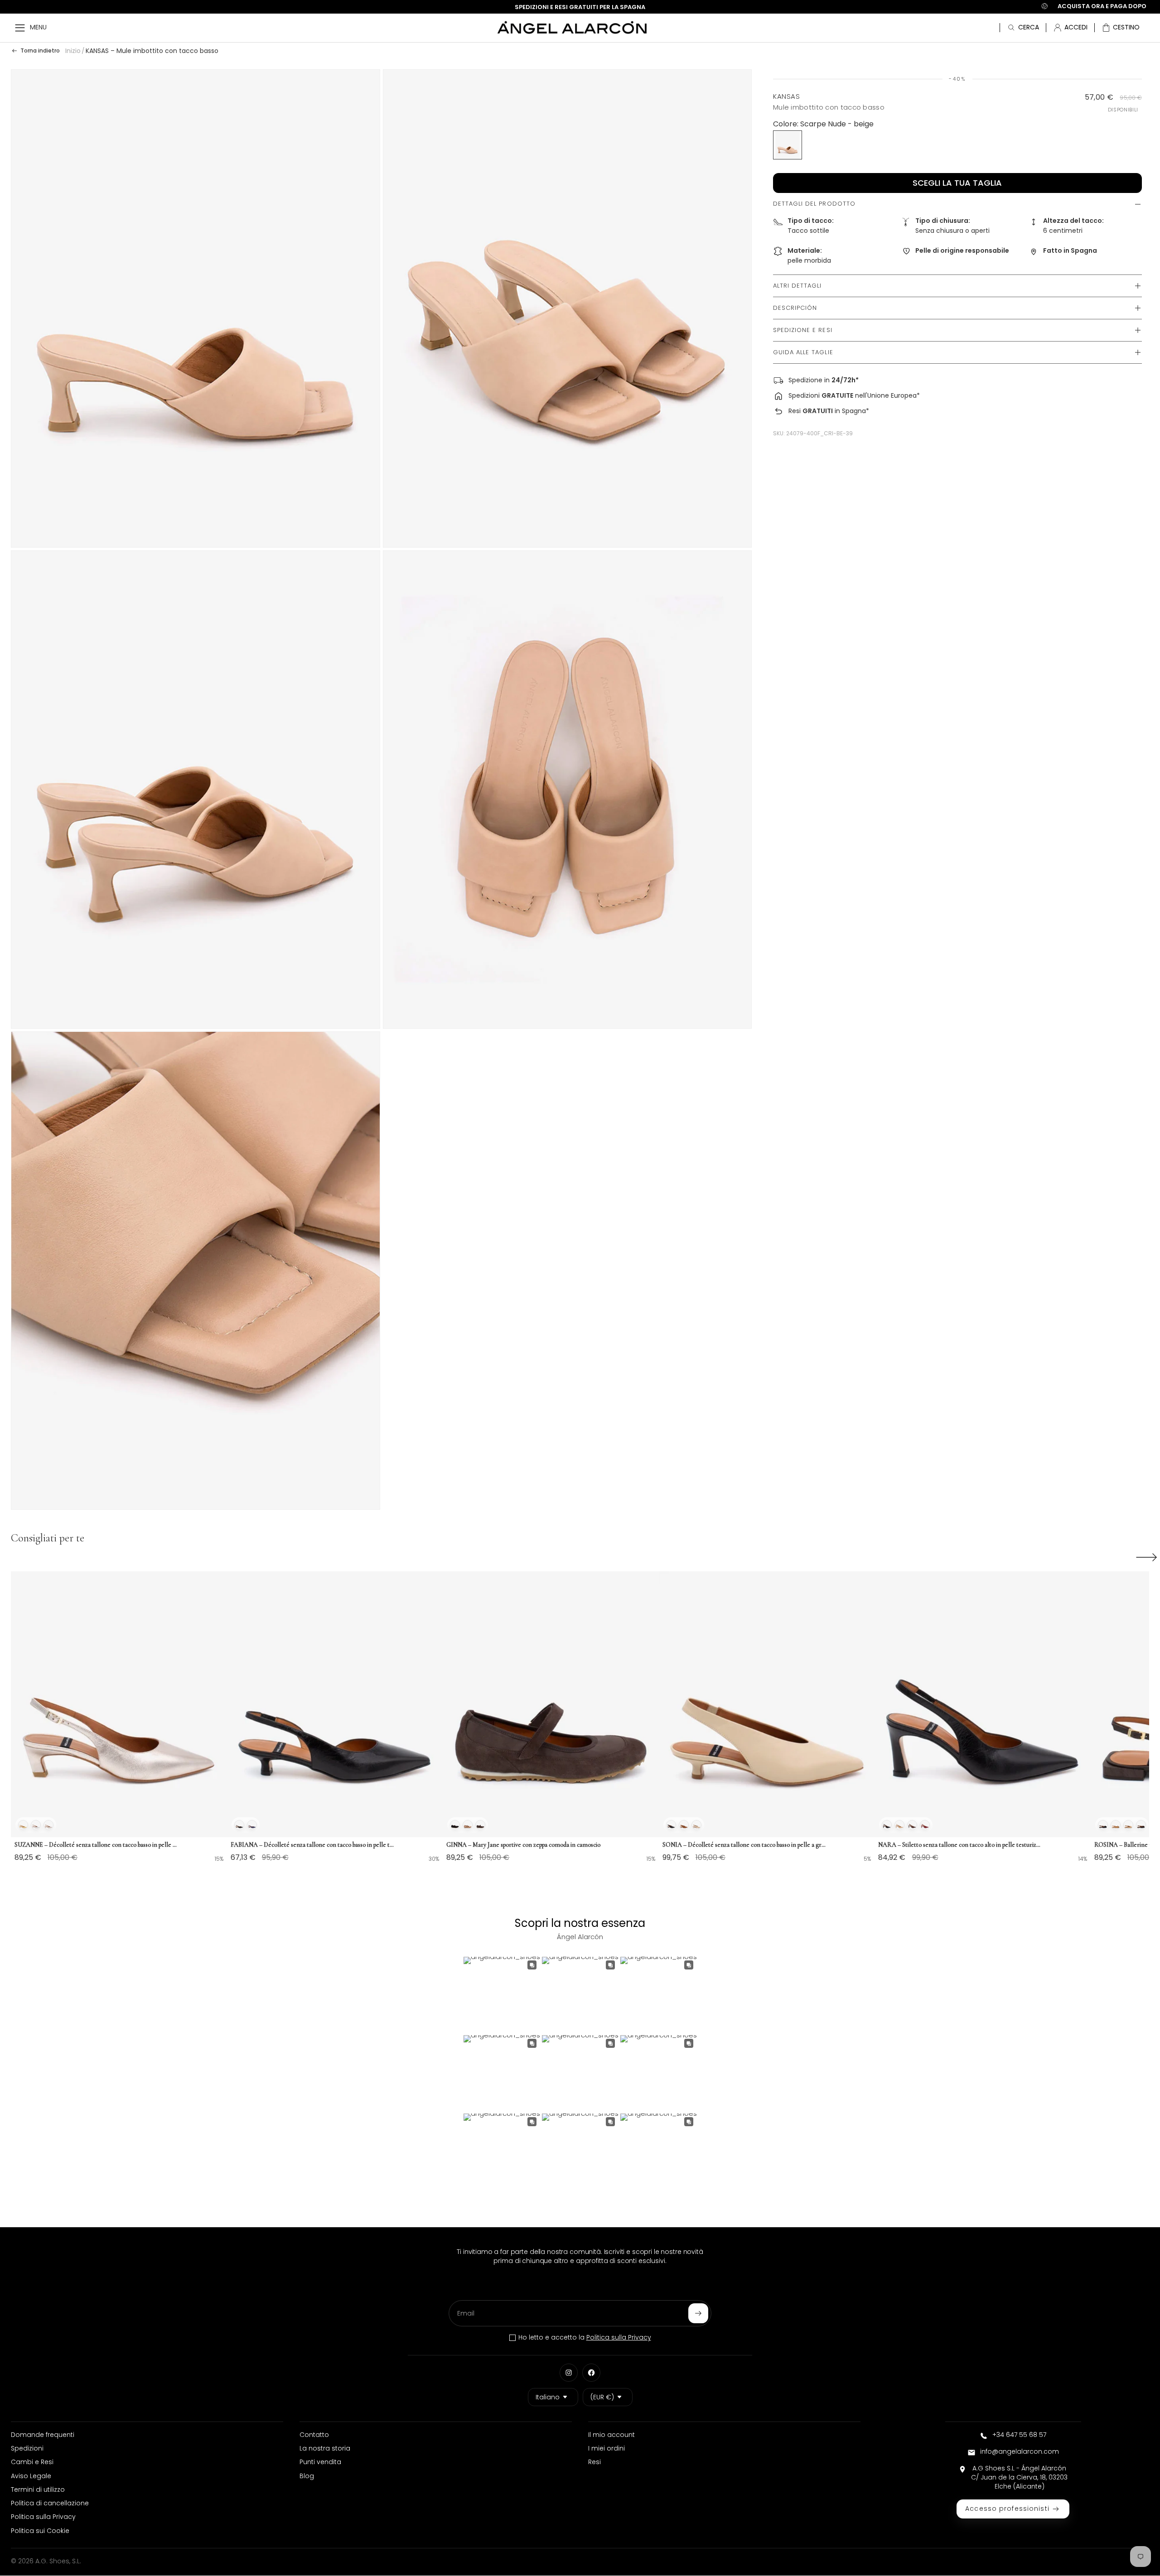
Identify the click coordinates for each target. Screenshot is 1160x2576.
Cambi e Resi (32, 2462)
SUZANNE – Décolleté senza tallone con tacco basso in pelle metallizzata (96, 1845)
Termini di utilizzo (38, 2489)
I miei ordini (607, 2448)
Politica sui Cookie (40, 2531)
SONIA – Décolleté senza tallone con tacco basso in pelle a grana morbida (744, 1845)
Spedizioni (804, 395)
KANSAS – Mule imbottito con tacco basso (152, 51)
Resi (795, 411)
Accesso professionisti (1007, 2509)
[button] (1121, 28)
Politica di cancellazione (50, 2503)
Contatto (314, 2435)
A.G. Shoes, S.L (58, 2561)
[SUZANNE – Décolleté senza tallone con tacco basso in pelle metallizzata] (119, 1704)
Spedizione (805, 380)
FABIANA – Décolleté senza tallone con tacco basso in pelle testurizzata (312, 1845)
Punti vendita (320, 2462)
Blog (307, 2476)
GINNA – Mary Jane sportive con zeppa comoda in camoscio (523, 1845)
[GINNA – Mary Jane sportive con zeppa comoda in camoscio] (551, 1704)
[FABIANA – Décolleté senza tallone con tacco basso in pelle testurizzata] (335, 1704)
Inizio (73, 51)
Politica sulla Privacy (619, 2337)
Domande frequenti (43, 2435)
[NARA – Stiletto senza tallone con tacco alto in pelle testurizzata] (983, 1704)
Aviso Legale (31, 2476)
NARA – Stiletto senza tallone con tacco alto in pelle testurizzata (960, 1845)
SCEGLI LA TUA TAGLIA (957, 183)
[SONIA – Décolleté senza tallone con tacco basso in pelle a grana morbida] (767, 1704)
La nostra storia (325, 2448)
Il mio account (611, 2435)
